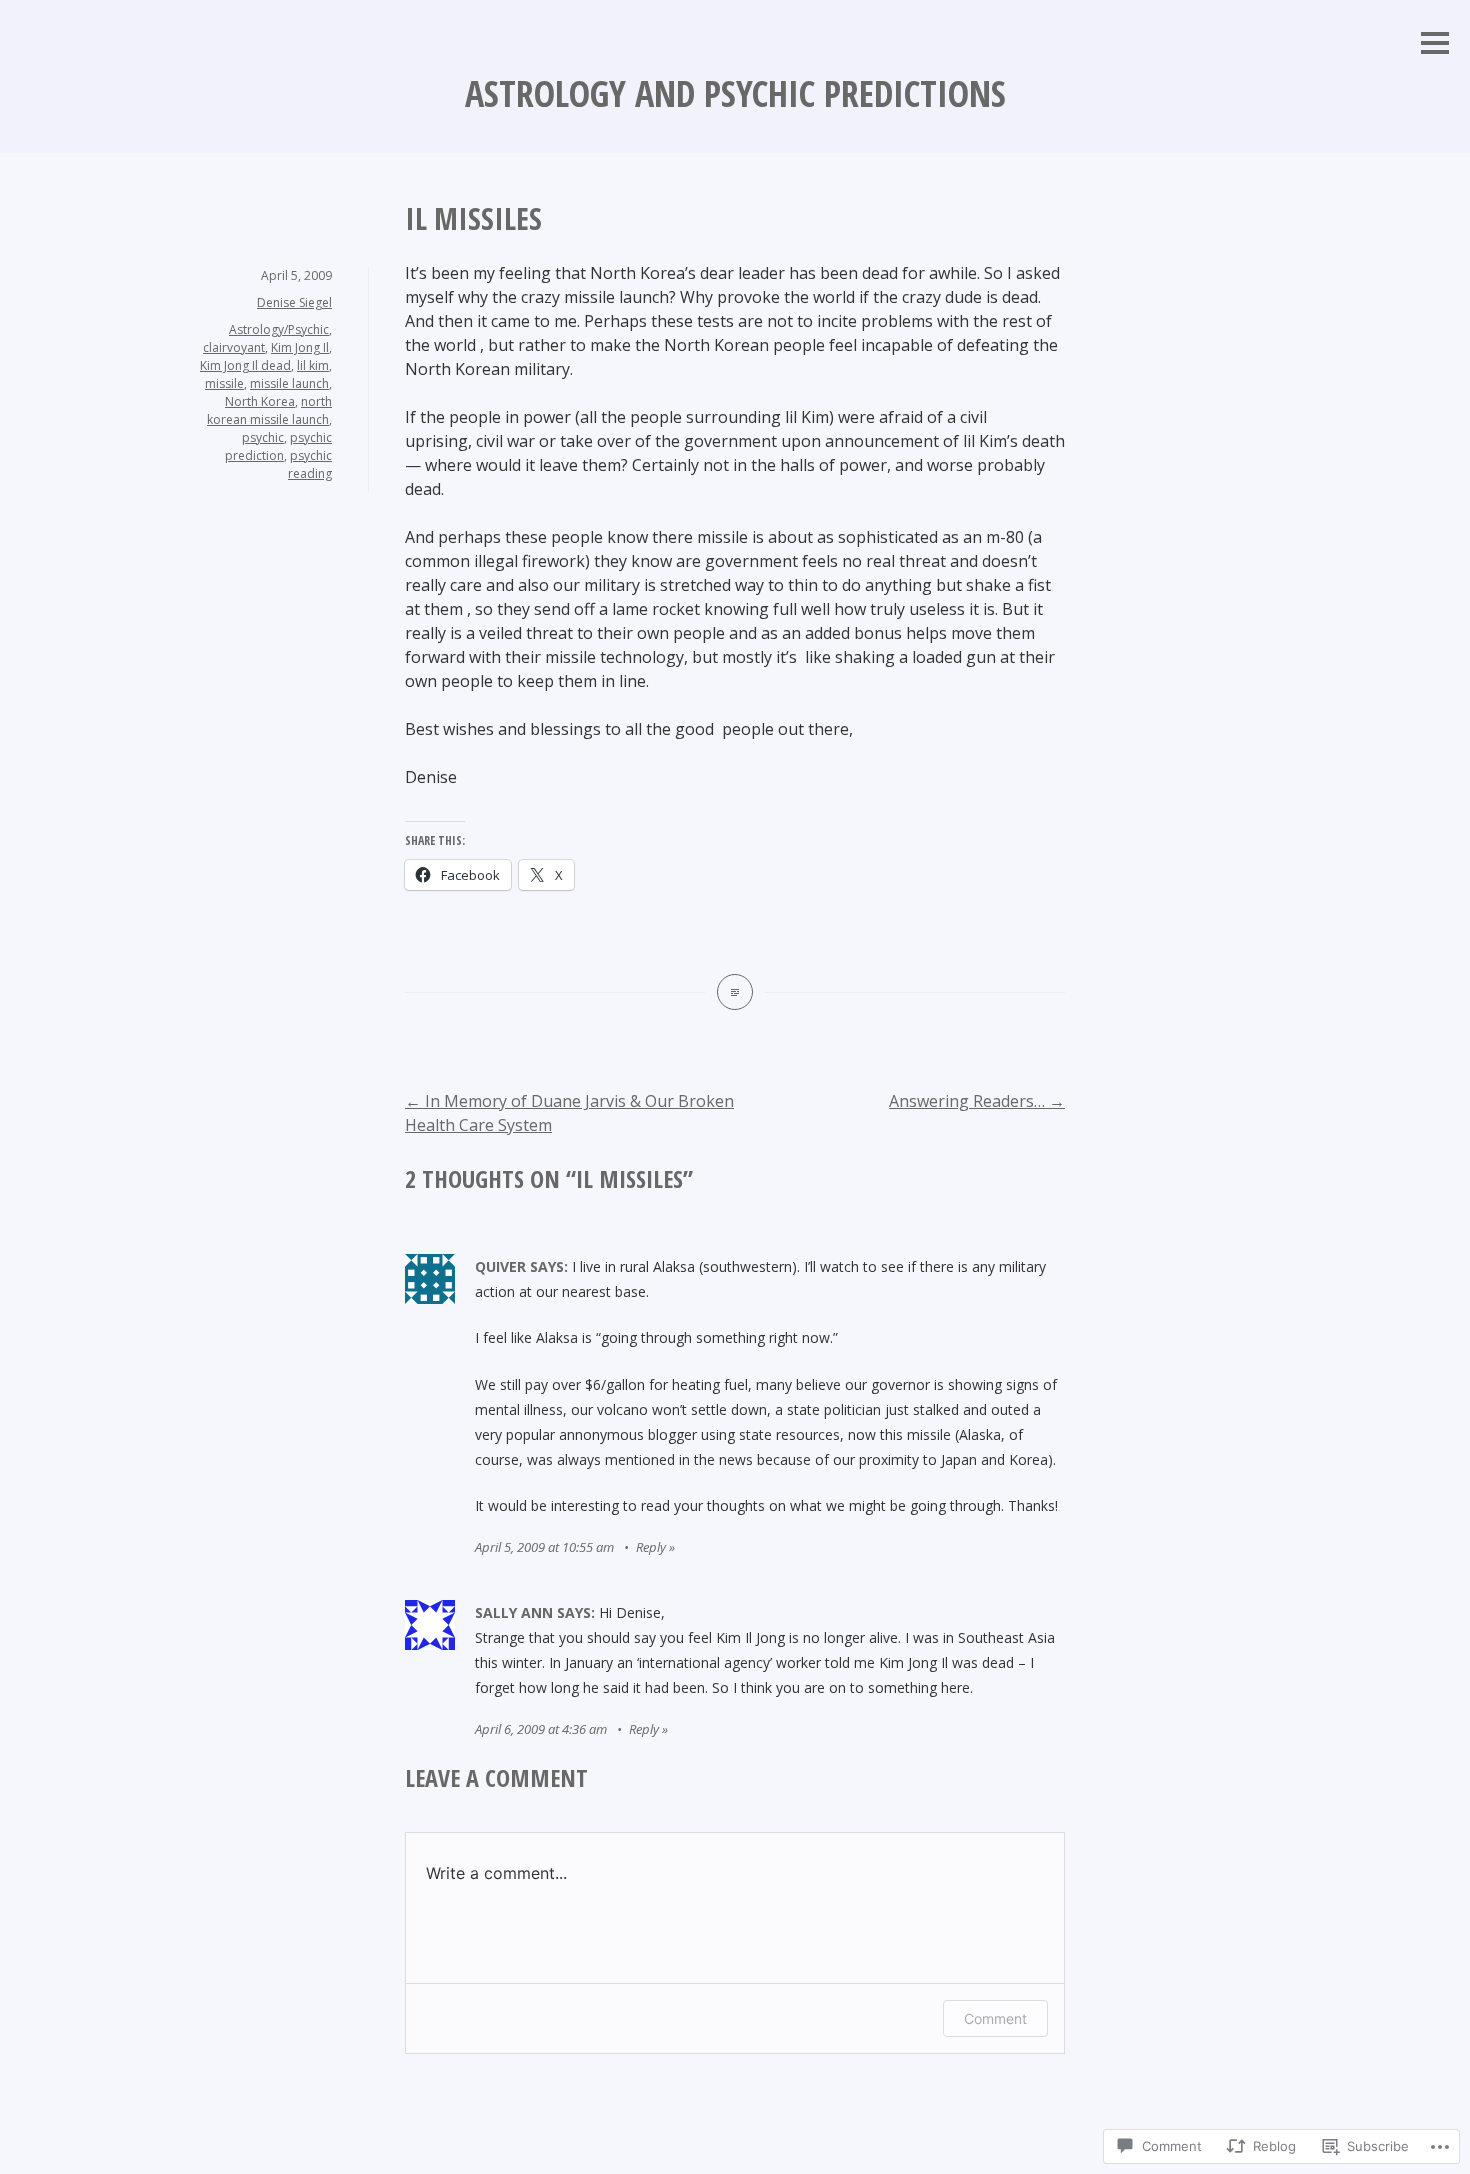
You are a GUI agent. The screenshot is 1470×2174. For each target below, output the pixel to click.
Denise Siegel (294, 302)
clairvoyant (234, 347)
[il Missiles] (735, 992)
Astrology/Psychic (279, 329)
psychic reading (310, 464)
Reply (651, 1547)
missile (224, 383)
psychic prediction (278, 446)
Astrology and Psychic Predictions (735, 93)
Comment (995, 2018)
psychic (263, 437)
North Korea (260, 401)
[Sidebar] (1435, 44)
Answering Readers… (977, 1101)
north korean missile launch (269, 410)
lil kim (313, 365)
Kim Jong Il (300, 347)
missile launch (289, 383)
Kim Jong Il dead (245, 365)
